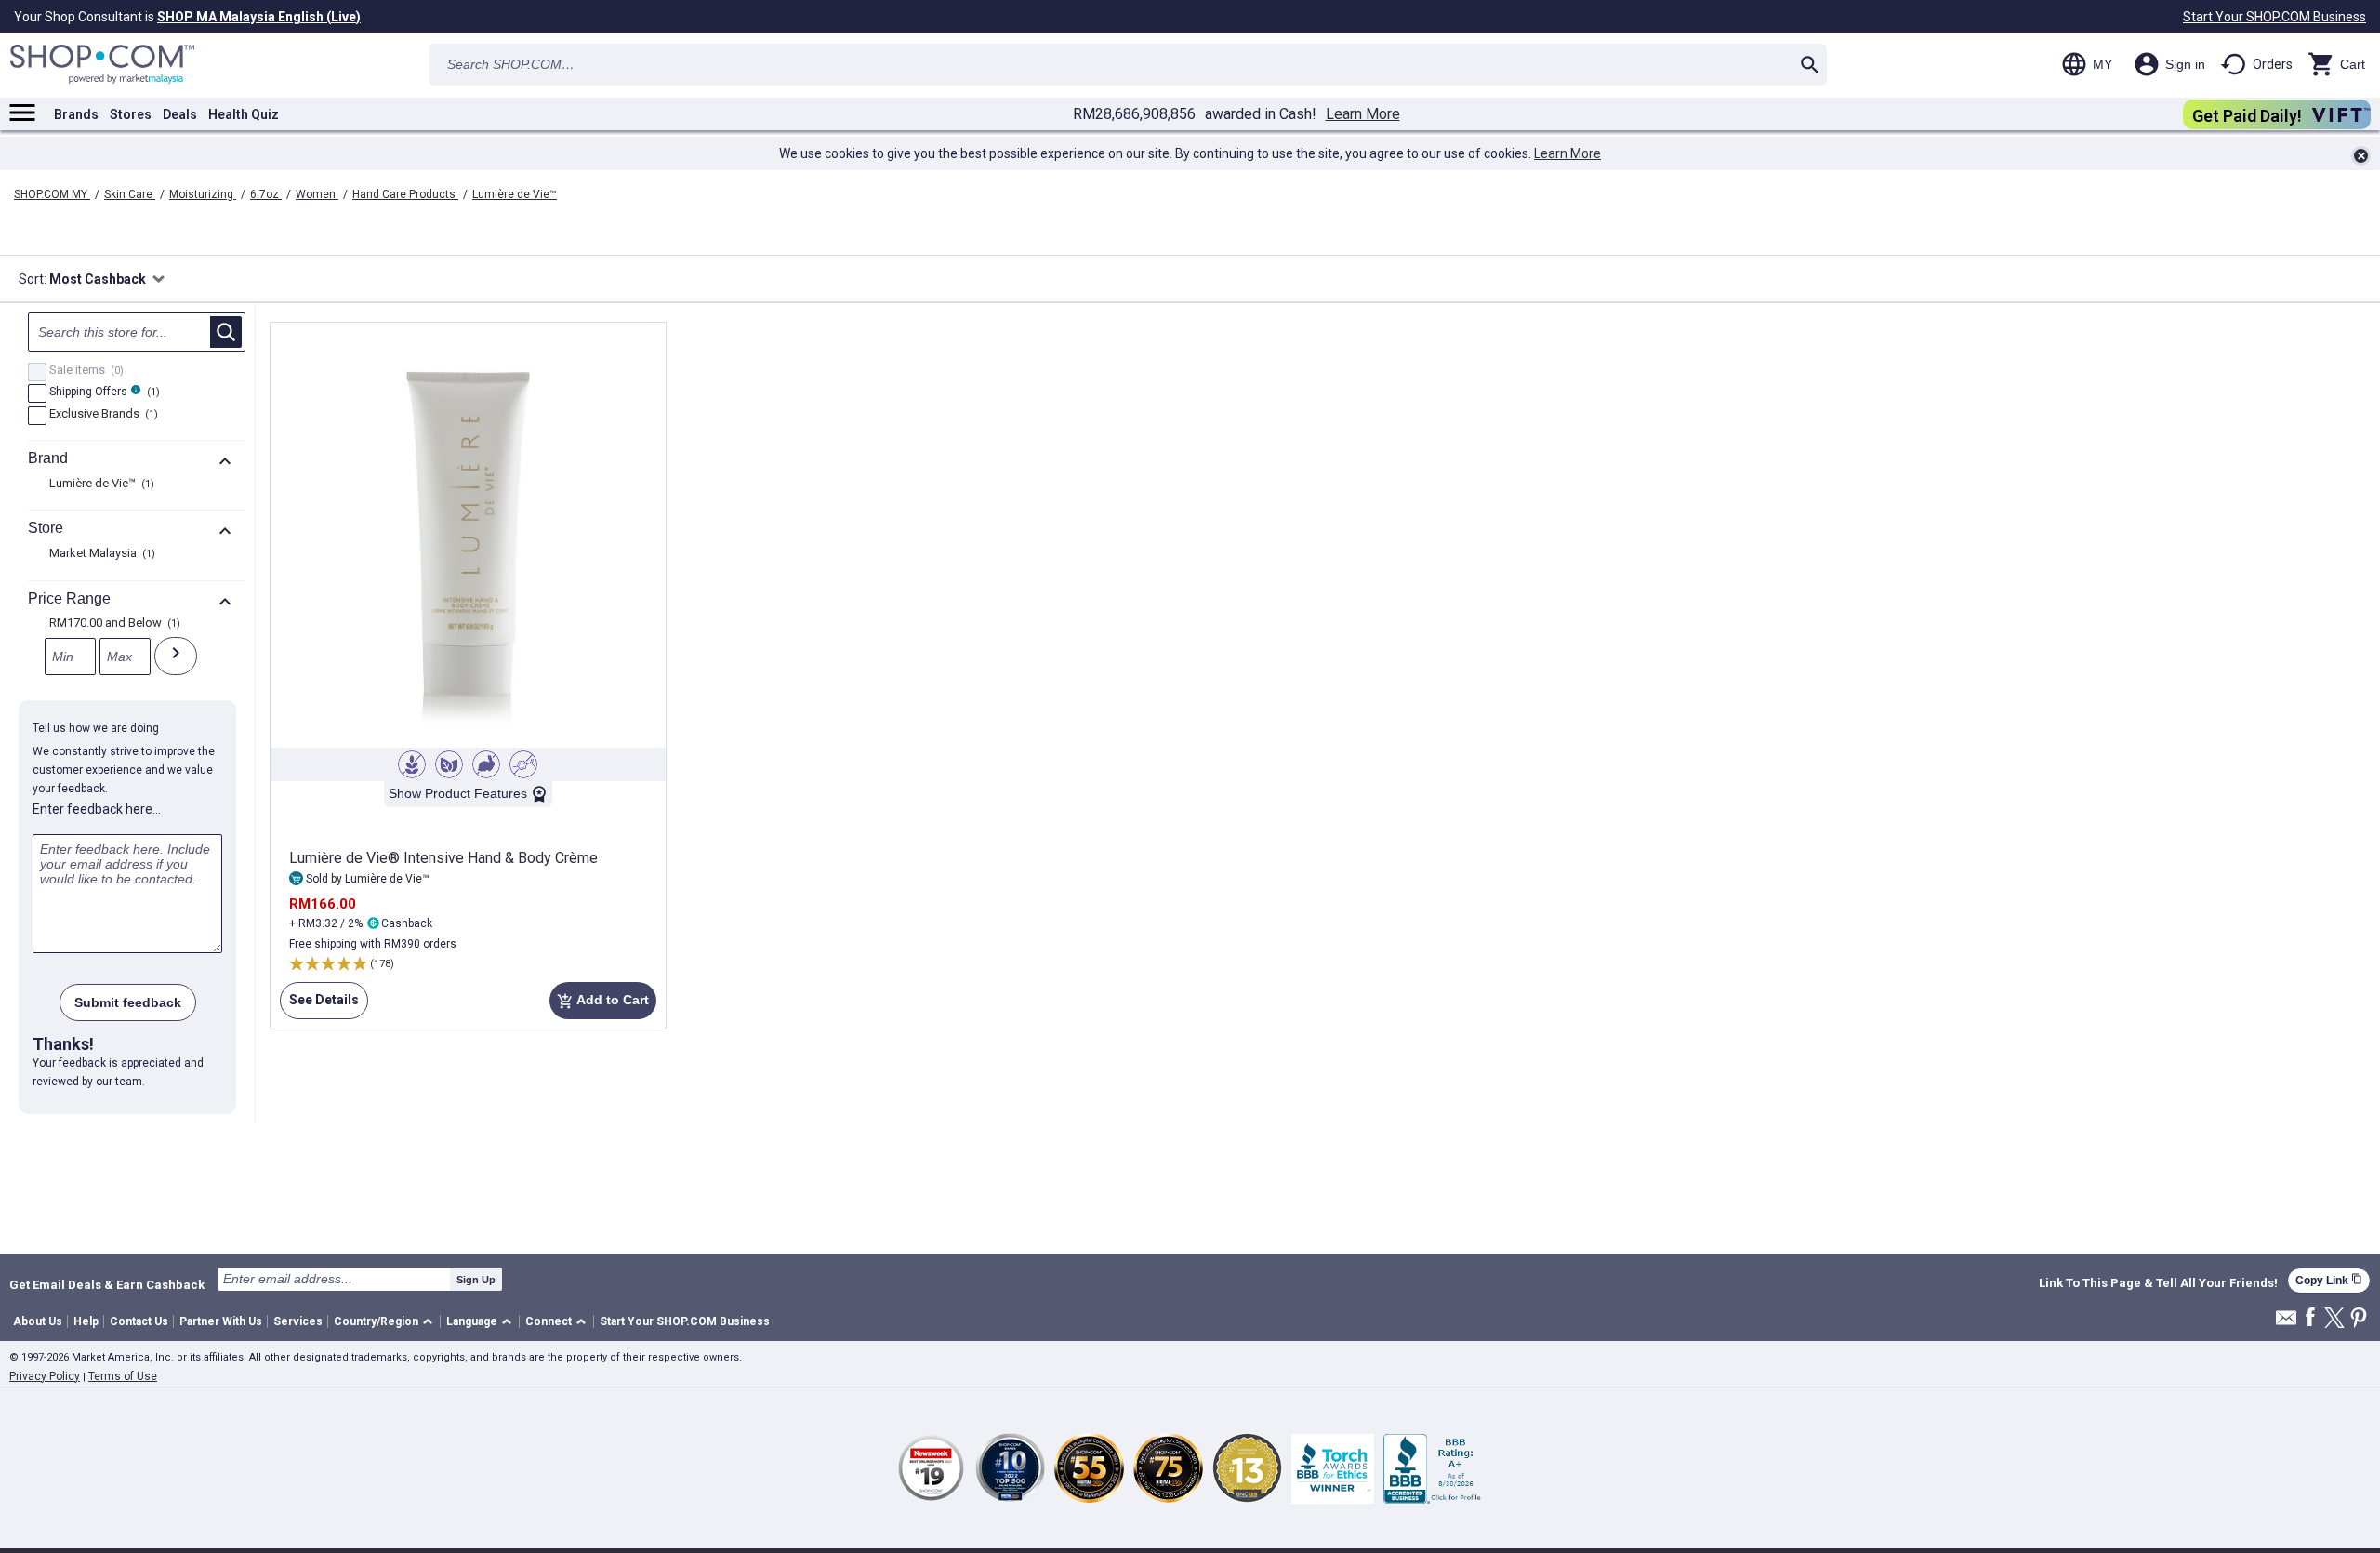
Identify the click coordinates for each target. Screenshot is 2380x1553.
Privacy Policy (45, 1376)
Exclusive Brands (101, 415)
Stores (131, 114)
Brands (76, 114)
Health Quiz (244, 114)
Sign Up (476, 1280)
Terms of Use (123, 1376)
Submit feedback (128, 1002)
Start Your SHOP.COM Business (2274, 17)
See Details (319, 1006)
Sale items (84, 371)
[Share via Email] (2286, 1323)
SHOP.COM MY (52, 194)
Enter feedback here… (97, 809)
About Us (38, 1321)
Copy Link (2329, 1280)
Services (298, 1321)
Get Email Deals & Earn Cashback (107, 1284)
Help (86, 1321)
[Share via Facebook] (2310, 1318)
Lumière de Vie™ (515, 194)
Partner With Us (221, 1321)
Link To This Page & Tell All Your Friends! (2158, 1283)
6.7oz (266, 194)
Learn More (1363, 114)
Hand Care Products (405, 194)
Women (317, 194)
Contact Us (139, 1321)
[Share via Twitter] (2334, 1319)
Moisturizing (203, 194)
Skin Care (130, 194)
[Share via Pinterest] (2359, 1319)
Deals (180, 114)
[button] (386, 1322)
